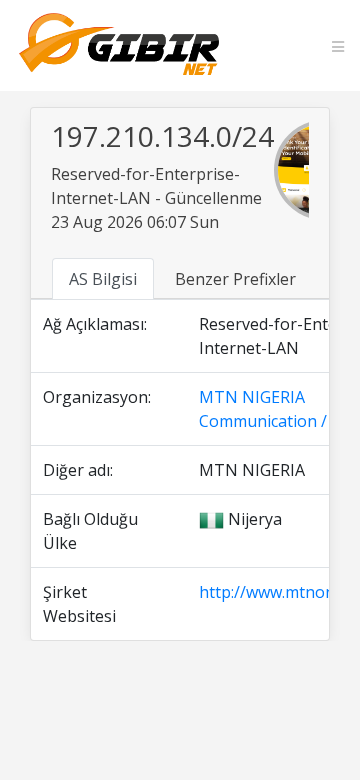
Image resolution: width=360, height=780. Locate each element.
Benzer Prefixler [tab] (235, 279)
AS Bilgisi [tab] (103, 279)
